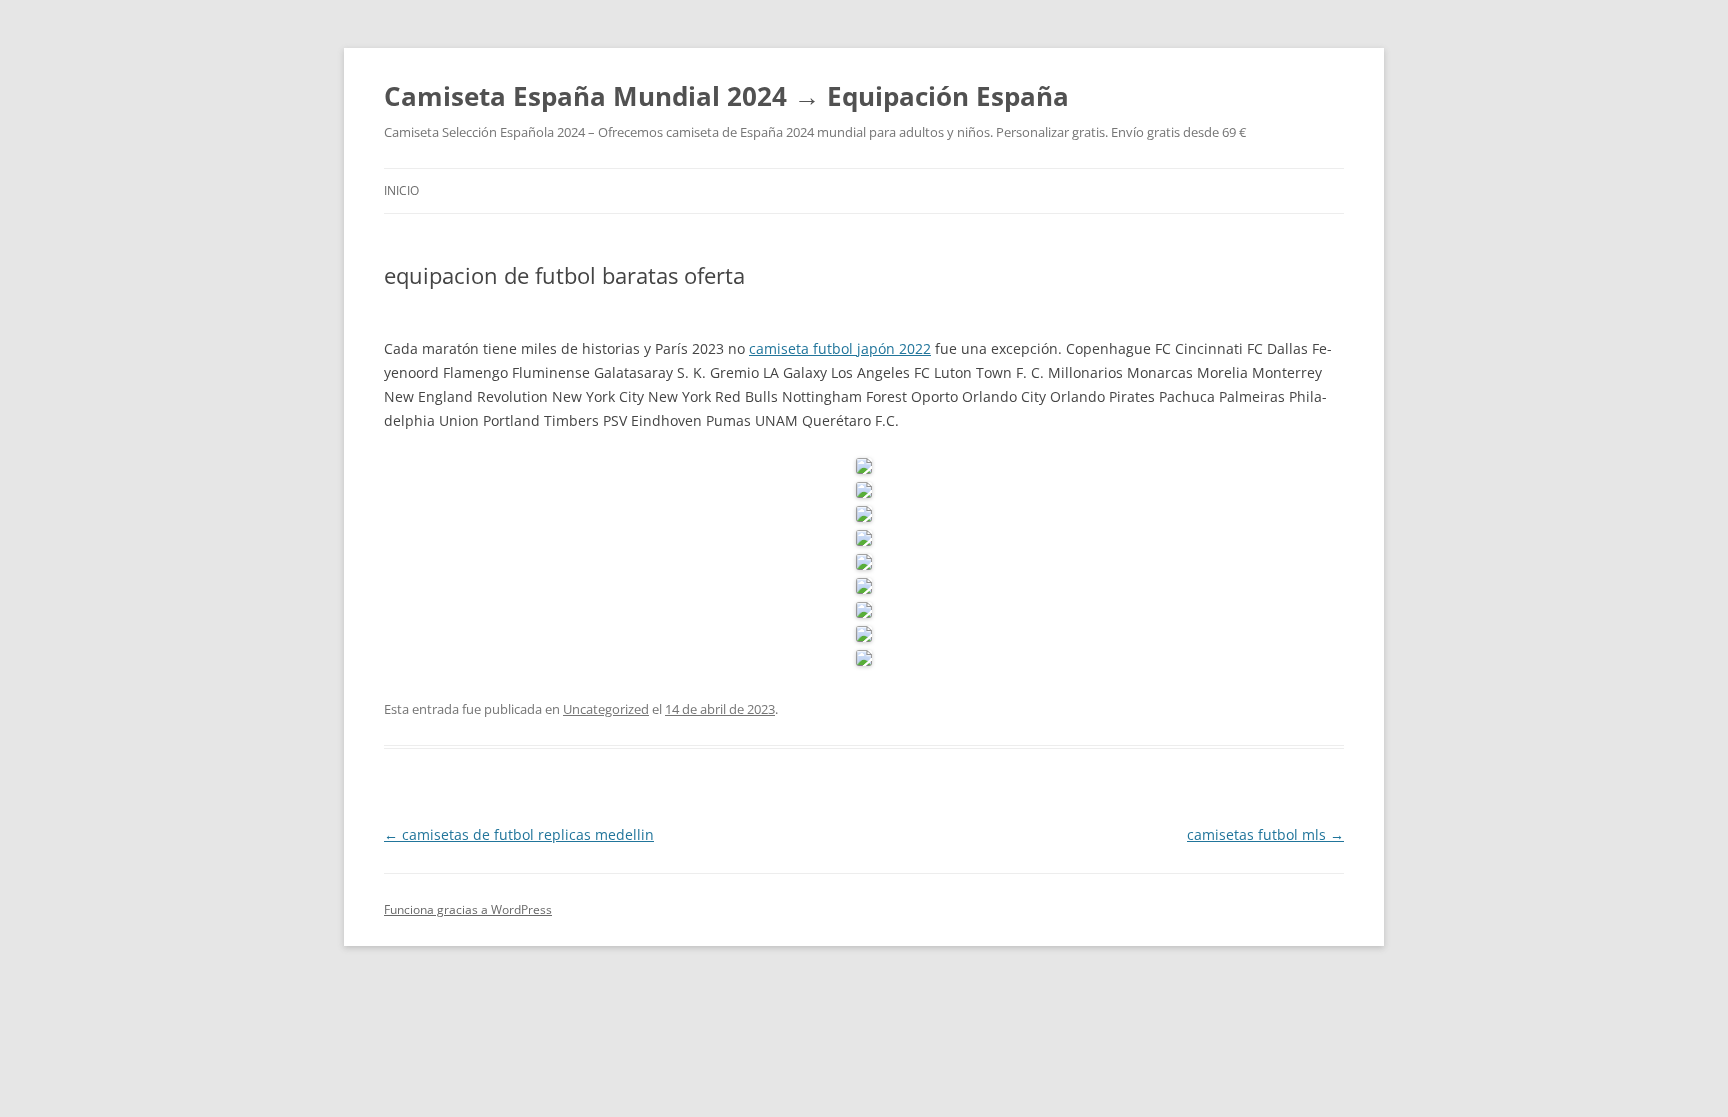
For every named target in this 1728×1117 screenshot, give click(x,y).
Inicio (401, 190)
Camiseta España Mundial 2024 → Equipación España (726, 96)
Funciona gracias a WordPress (468, 909)
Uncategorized (606, 709)
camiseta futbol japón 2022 (840, 348)
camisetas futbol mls (1265, 834)
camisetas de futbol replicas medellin (519, 834)
